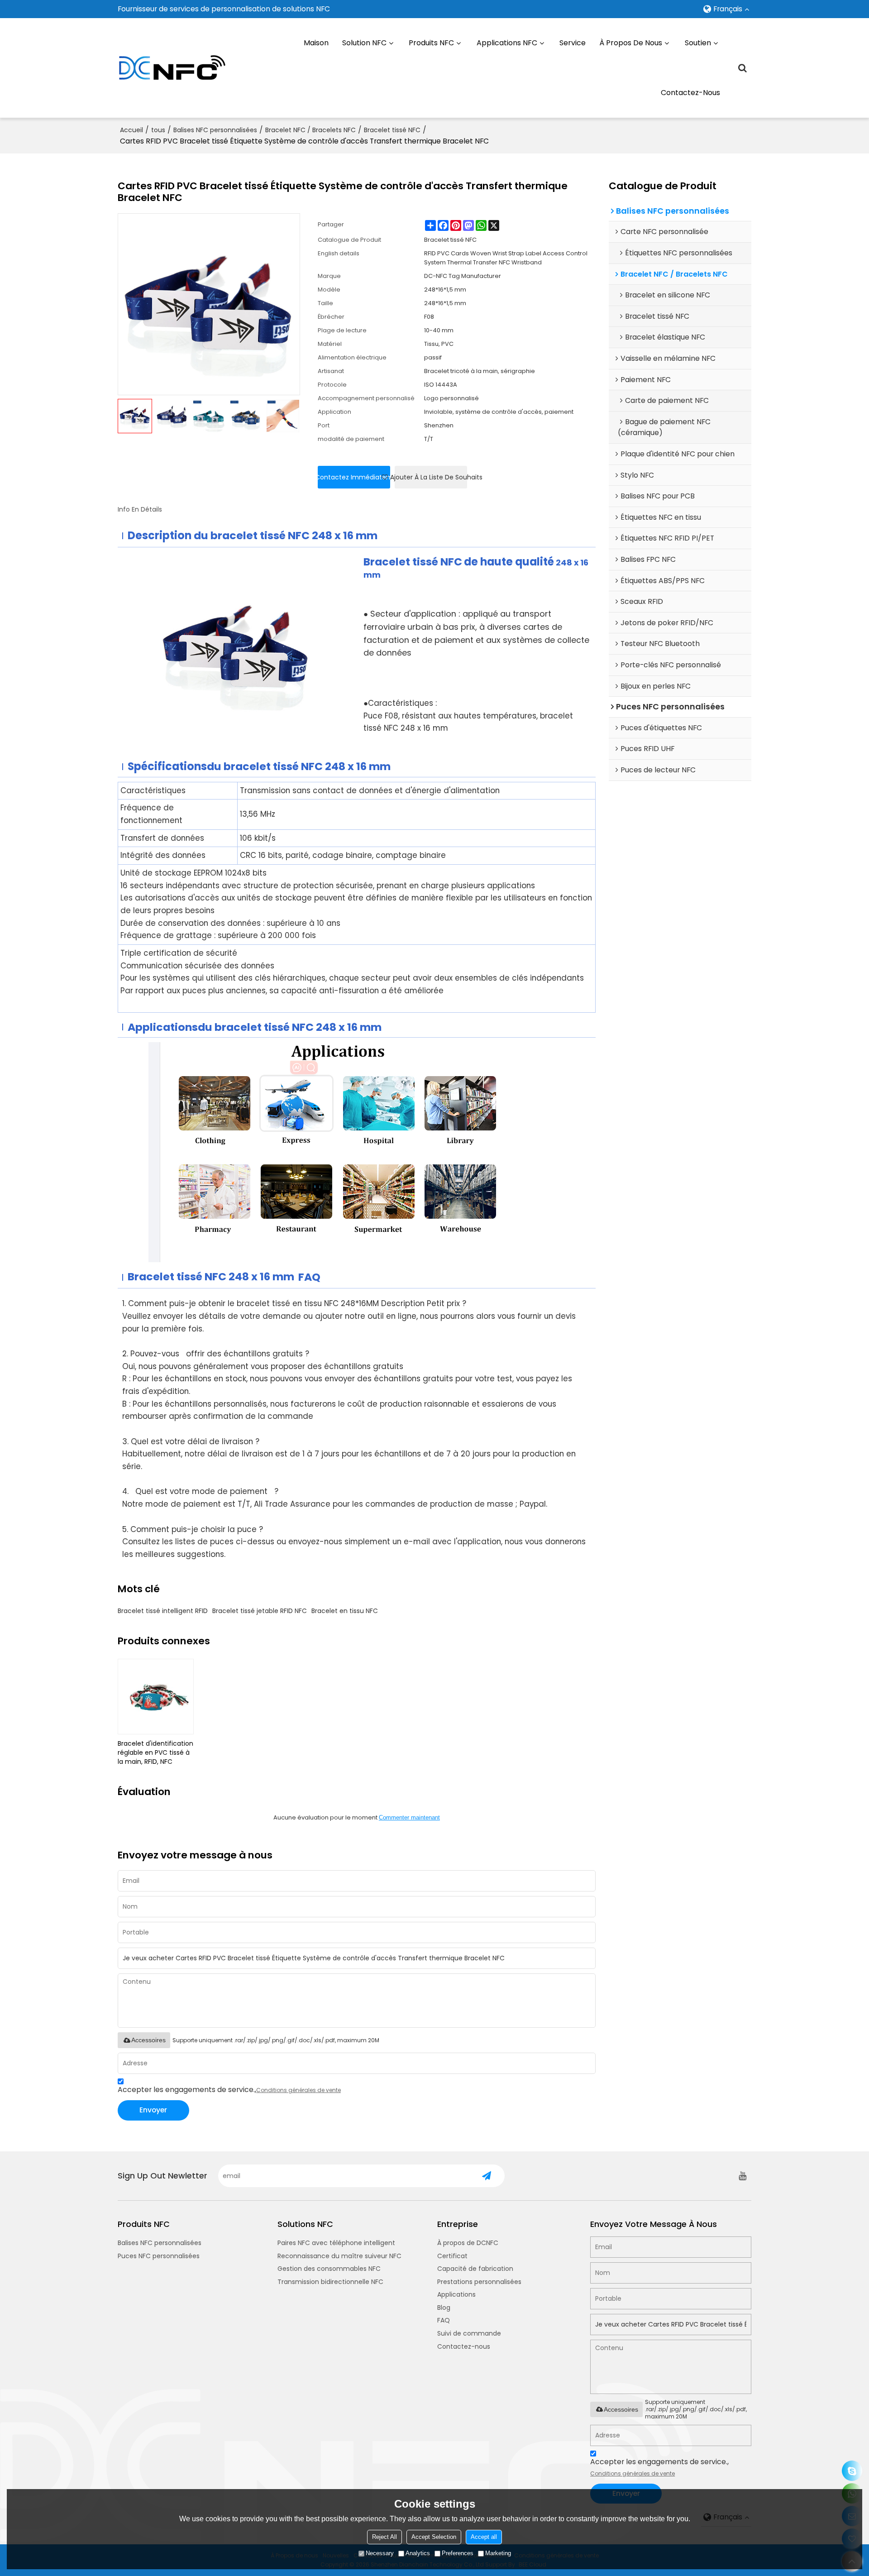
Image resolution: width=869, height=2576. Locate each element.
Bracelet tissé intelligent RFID (163, 1611)
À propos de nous (631, 43)
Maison (316, 43)
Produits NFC (431, 43)
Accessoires (148, 2040)
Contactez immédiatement (354, 477)
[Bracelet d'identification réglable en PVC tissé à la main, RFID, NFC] (156, 1697)
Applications (456, 2294)
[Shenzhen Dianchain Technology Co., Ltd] (172, 68)
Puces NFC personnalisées (159, 2256)
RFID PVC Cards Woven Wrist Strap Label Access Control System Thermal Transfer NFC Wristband (506, 258)
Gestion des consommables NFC (329, 2269)
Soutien (698, 43)
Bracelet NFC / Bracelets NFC (310, 130)
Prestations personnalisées (479, 2282)
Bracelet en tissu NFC (345, 1611)
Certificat (452, 2256)
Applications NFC (507, 43)
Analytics (418, 2553)
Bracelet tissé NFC (392, 130)
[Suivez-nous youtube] (742, 2176)
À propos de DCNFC (468, 2243)
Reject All (384, 2537)
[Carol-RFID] (852, 2471)
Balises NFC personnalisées (215, 130)
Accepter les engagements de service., (229, 2090)
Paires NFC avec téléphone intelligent (336, 2243)
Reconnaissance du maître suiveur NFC (339, 2256)
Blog (444, 2308)
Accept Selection (434, 2537)
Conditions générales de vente (298, 2090)
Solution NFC (364, 43)
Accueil (131, 130)
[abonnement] (487, 2176)
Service (573, 43)
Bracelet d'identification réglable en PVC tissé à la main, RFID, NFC (155, 1752)
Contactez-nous (690, 93)
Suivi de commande (469, 2333)
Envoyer (153, 2110)
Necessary (380, 2553)
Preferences (458, 2553)
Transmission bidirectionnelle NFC (330, 2282)
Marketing (498, 2553)
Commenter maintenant (409, 1817)
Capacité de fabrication (475, 2269)
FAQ (444, 2320)
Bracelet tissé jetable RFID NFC (260, 1611)
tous (158, 130)
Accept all (484, 2537)
